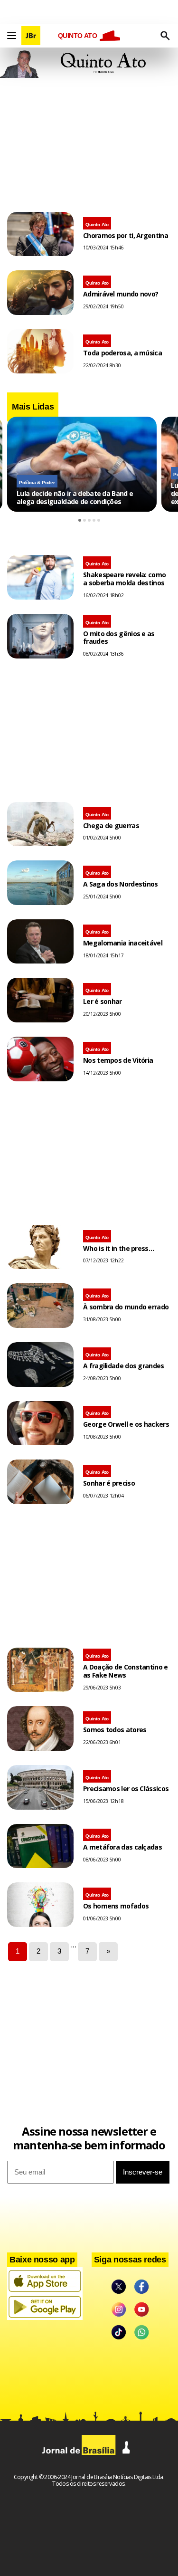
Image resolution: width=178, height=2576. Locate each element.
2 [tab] (84, 520)
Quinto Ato (97, 224)
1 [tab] (80, 520)
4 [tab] (94, 520)
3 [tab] (89, 520)
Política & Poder (37, 482)
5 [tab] (99, 520)
